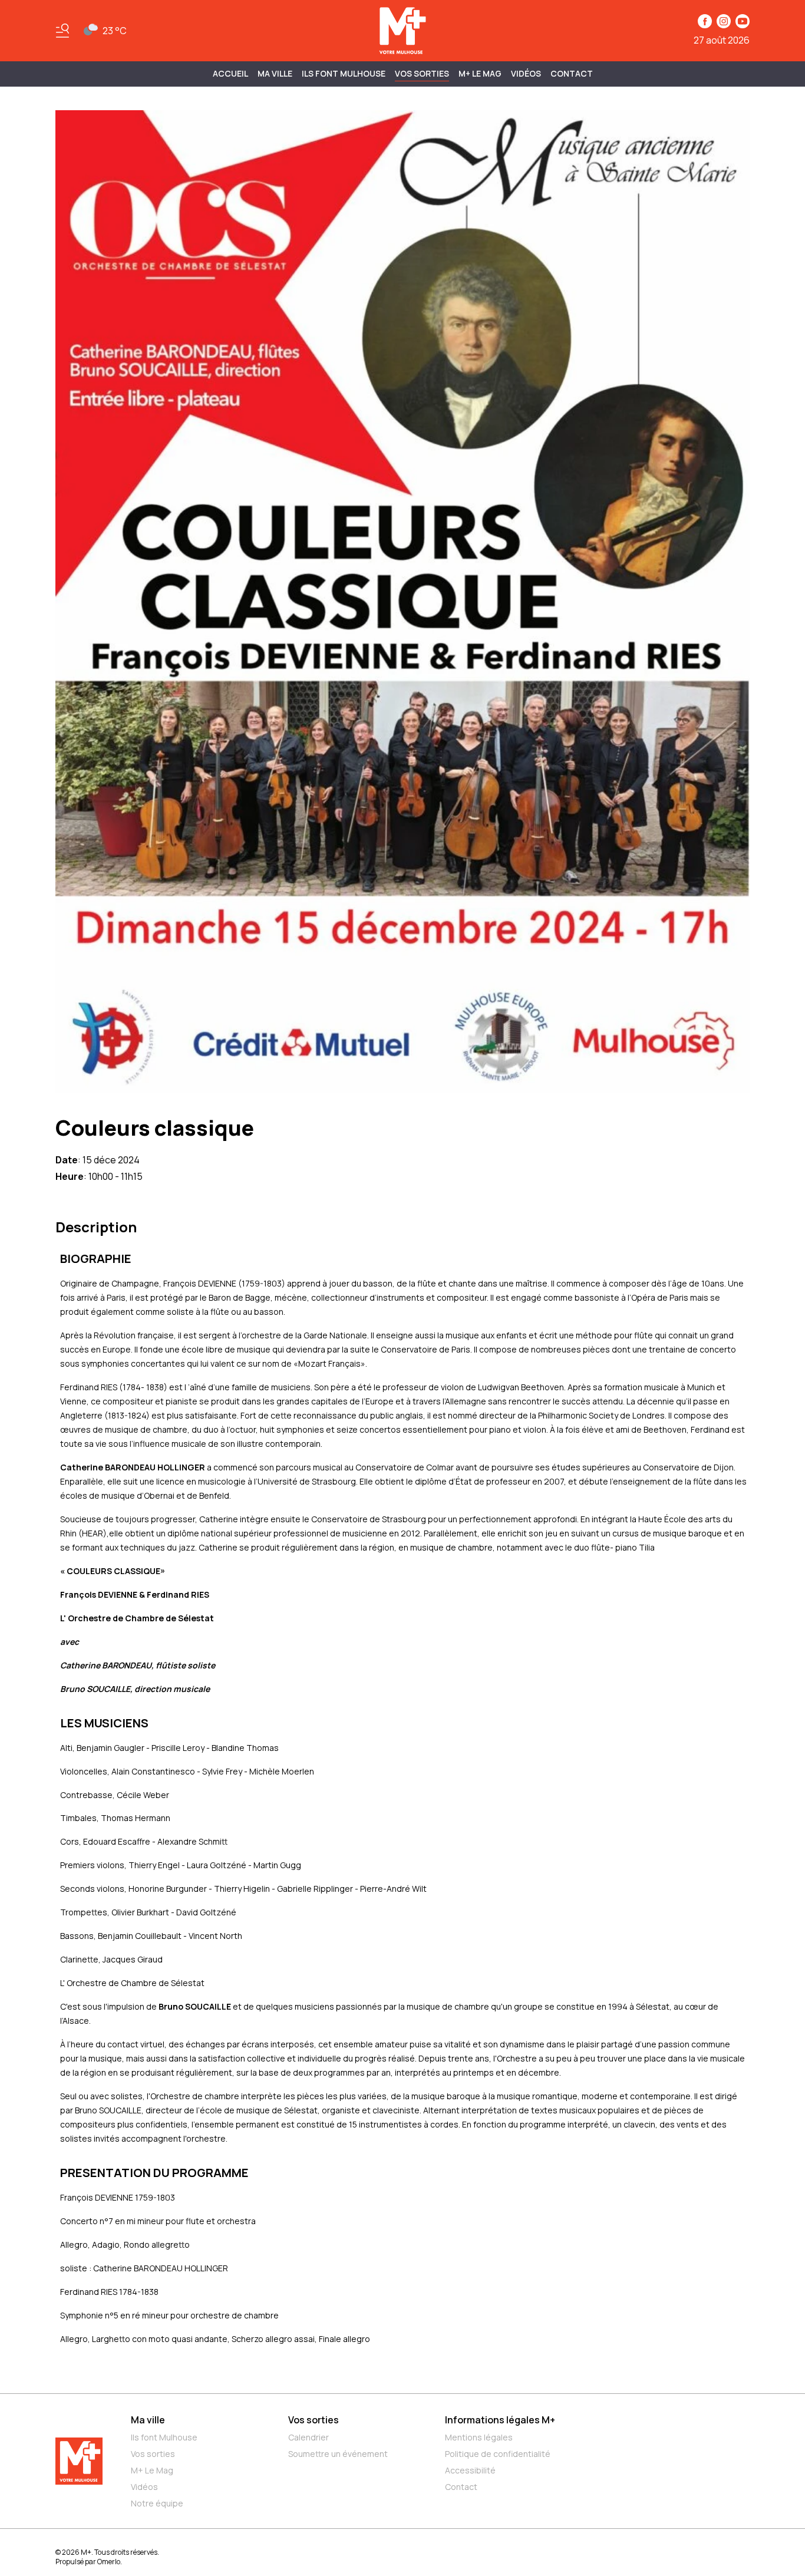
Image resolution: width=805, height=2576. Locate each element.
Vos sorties (422, 73)
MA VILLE (275, 73)
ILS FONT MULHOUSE (344, 73)
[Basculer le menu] (62, 31)
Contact (572, 73)
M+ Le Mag (480, 73)
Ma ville (148, 2420)
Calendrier (309, 2437)
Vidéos (526, 73)
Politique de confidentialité (498, 2454)
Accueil (230, 73)
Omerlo (109, 2562)
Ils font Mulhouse (164, 2437)
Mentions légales (479, 2437)
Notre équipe (157, 2503)
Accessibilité (470, 2470)
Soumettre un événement (338, 2454)
